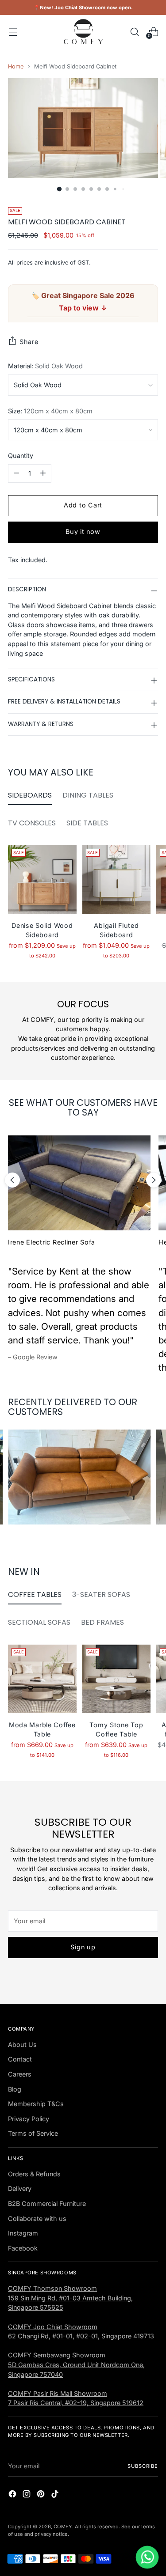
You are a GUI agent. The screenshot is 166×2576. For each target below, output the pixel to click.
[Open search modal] (134, 32)
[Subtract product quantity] (16, 473)
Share (29, 342)
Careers (20, 2074)
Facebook (23, 2248)
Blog (15, 2089)
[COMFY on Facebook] (13, 2495)
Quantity (21, 456)
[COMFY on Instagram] (27, 2495)
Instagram (23, 2233)
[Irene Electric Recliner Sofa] (79, 1183)
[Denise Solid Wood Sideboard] (42, 879)
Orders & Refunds (34, 2174)
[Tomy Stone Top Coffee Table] (117, 1679)
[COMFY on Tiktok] (56, 2495)
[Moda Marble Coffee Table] (42, 1679)
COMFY (63, 2527)
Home (16, 66)
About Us (22, 2045)
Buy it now (83, 531)
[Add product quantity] (43, 473)
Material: (45, 366)
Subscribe (143, 2466)
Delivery (20, 2188)
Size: (50, 411)
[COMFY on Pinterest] (42, 2495)
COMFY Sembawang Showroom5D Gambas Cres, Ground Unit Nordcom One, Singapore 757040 (76, 2364)
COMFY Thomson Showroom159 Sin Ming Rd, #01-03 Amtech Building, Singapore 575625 (70, 2298)
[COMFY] (83, 32)
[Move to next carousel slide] (154, 1180)
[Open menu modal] (13, 32)
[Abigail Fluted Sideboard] (117, 879)
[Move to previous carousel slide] (12, 1180)
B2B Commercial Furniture (47, 2203)
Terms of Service (33, 2133)
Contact (20, 2059)
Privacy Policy (29, 2119)
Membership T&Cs (36, 2104)
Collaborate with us (37, 2219)
